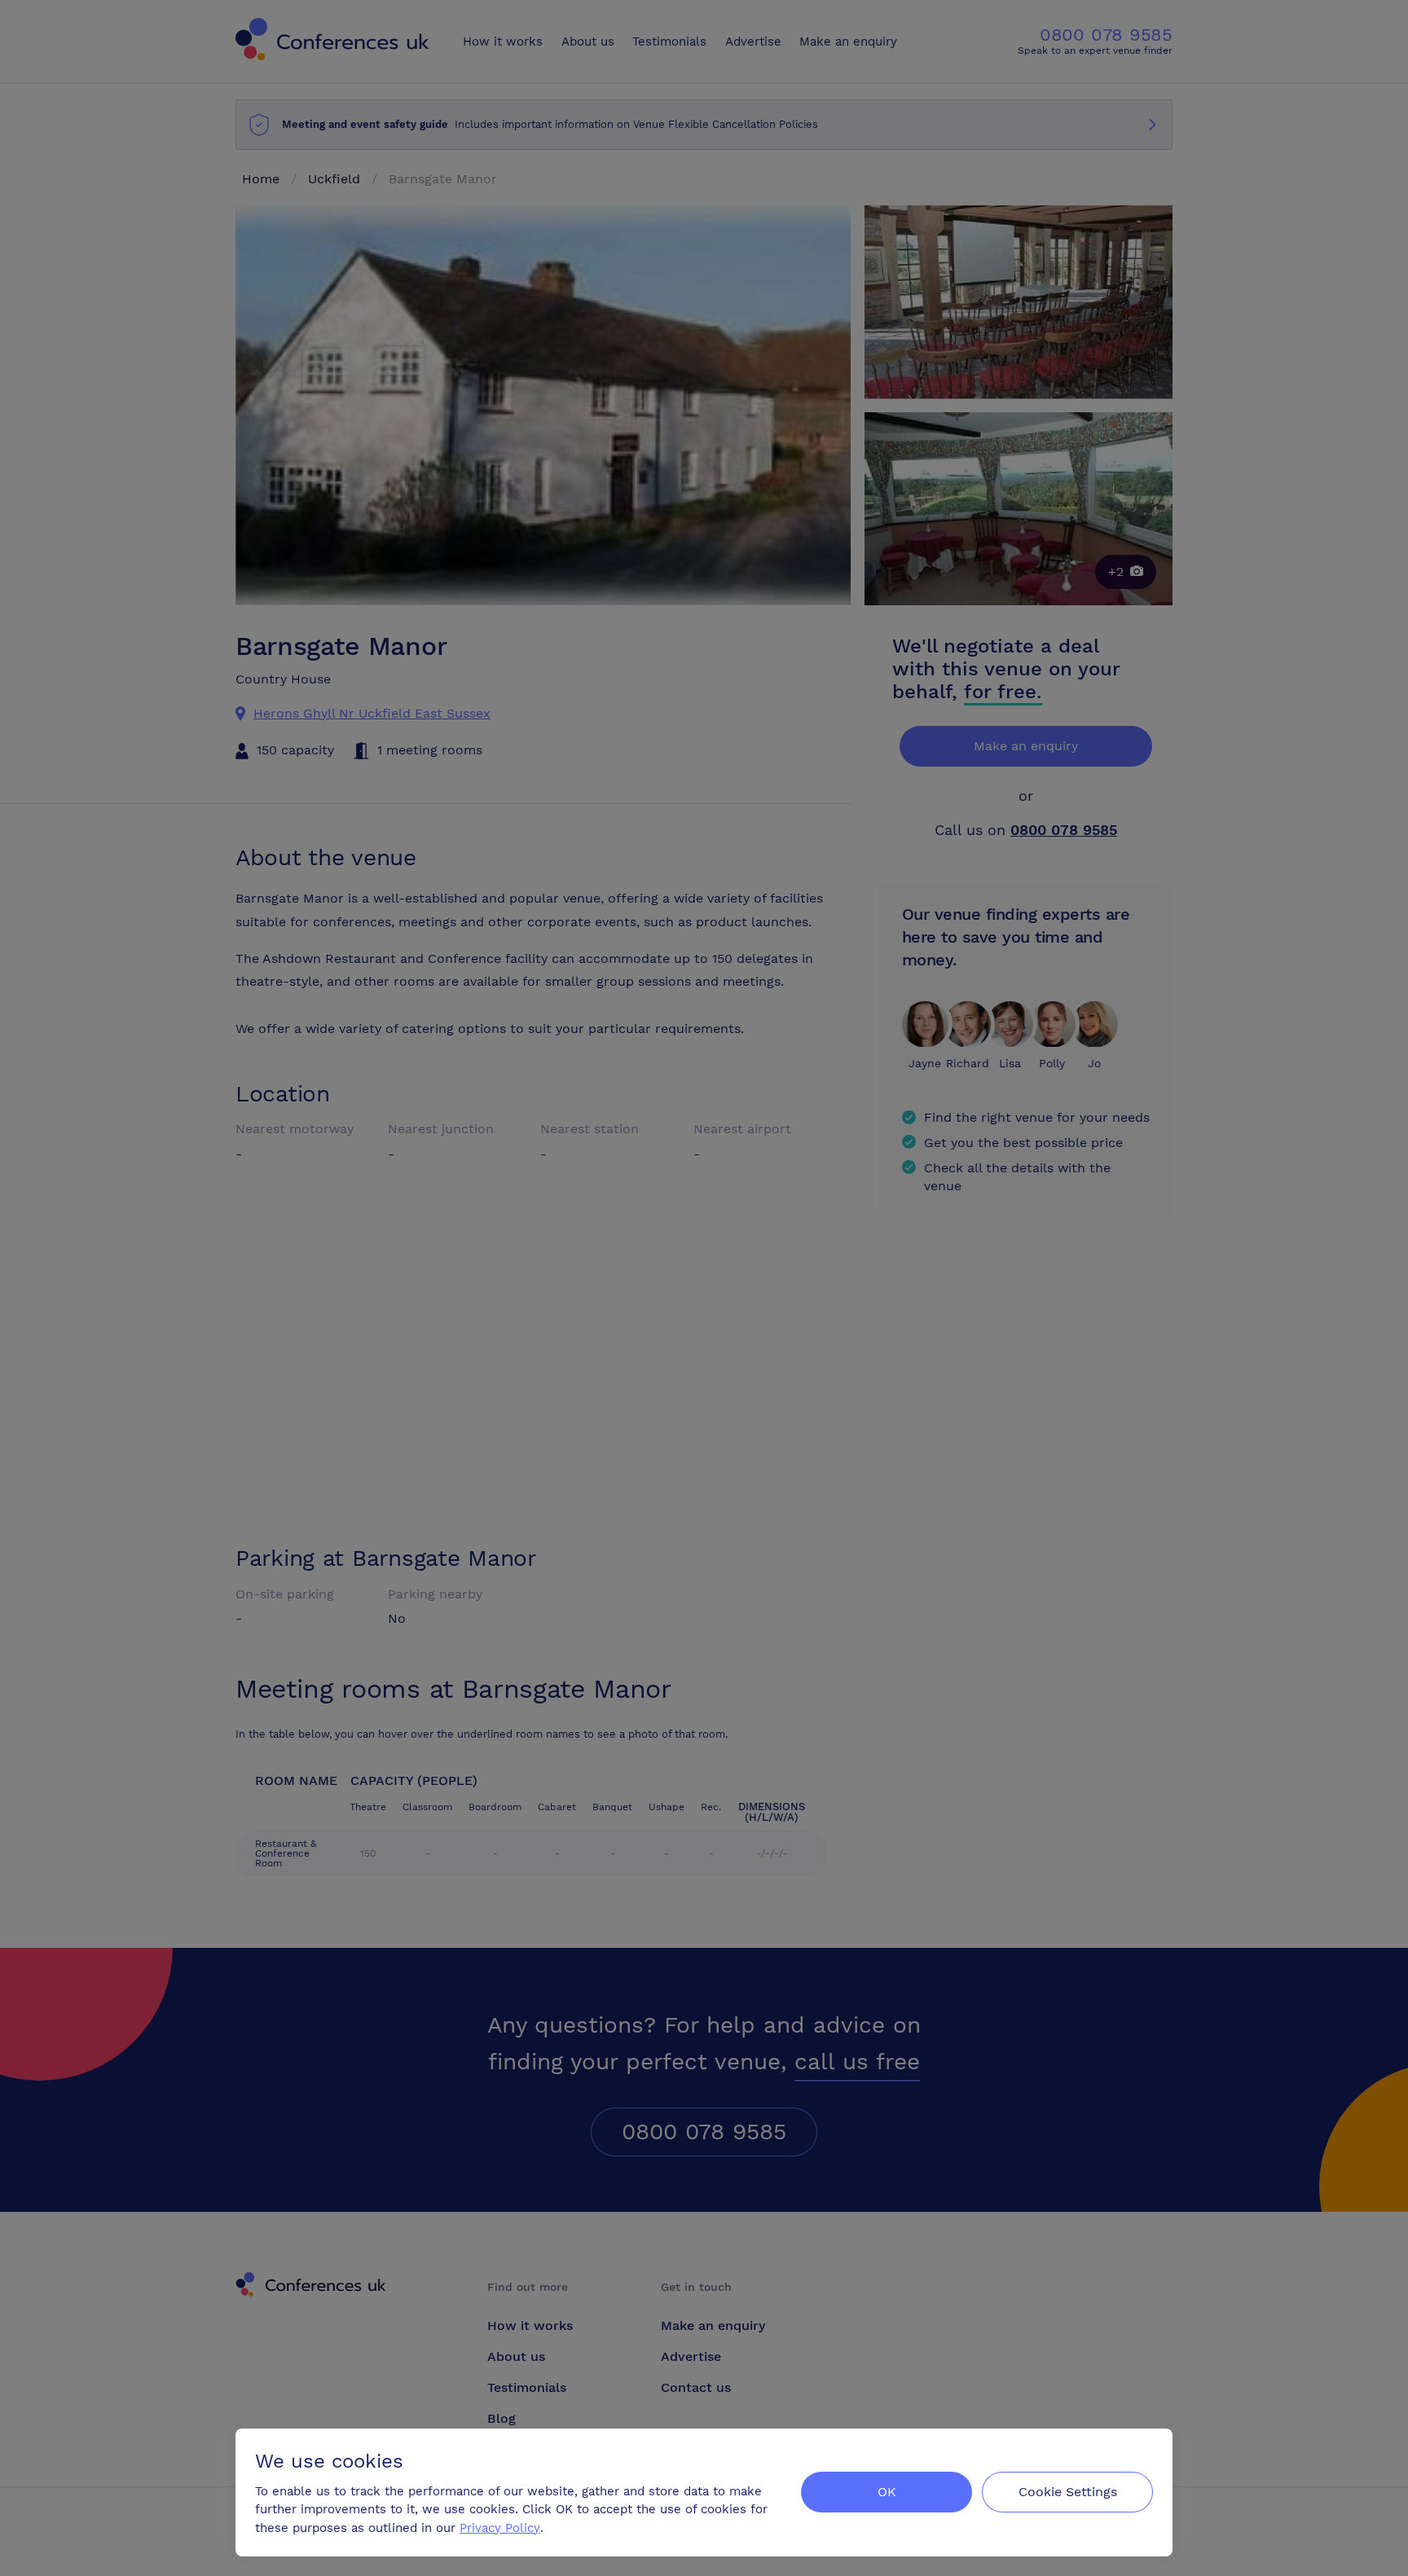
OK (887, 2492)
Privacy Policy (500, 2528)
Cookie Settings (1068, 2492)
